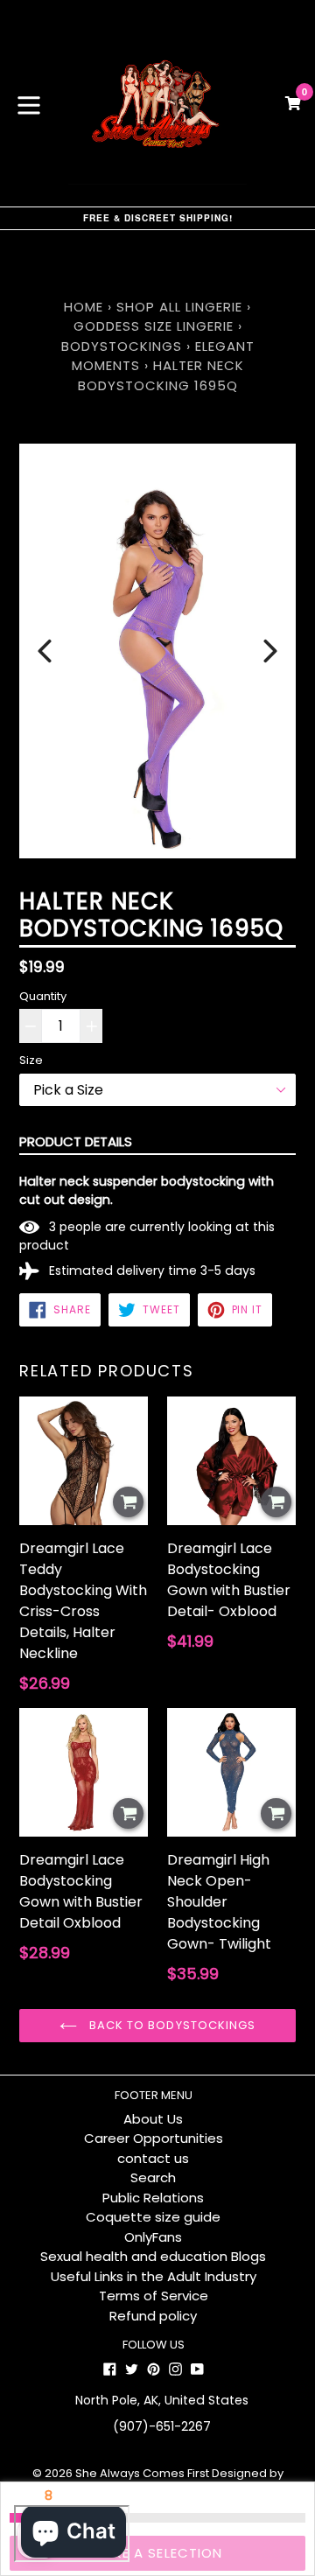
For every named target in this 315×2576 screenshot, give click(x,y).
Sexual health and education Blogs (153, 2256)
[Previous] (45, 651)
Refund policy (153, 2316)
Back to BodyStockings (171, 2025)
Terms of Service (154, 2296)
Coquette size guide (153, 2217)
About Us (153, 2119)
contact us (153, 2158)
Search (153, 2177)
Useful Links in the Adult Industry (154, 2276)
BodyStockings (122, 346)
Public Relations (153, 2198)
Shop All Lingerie (179, 307)
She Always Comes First (142, 2473)
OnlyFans (153, 2237)
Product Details (76, 1141)
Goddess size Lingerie (154, 326)
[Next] (270, 651)
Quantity (43, 996)
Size (31, 1060)
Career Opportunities (154, 2138)
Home (84, 307)
